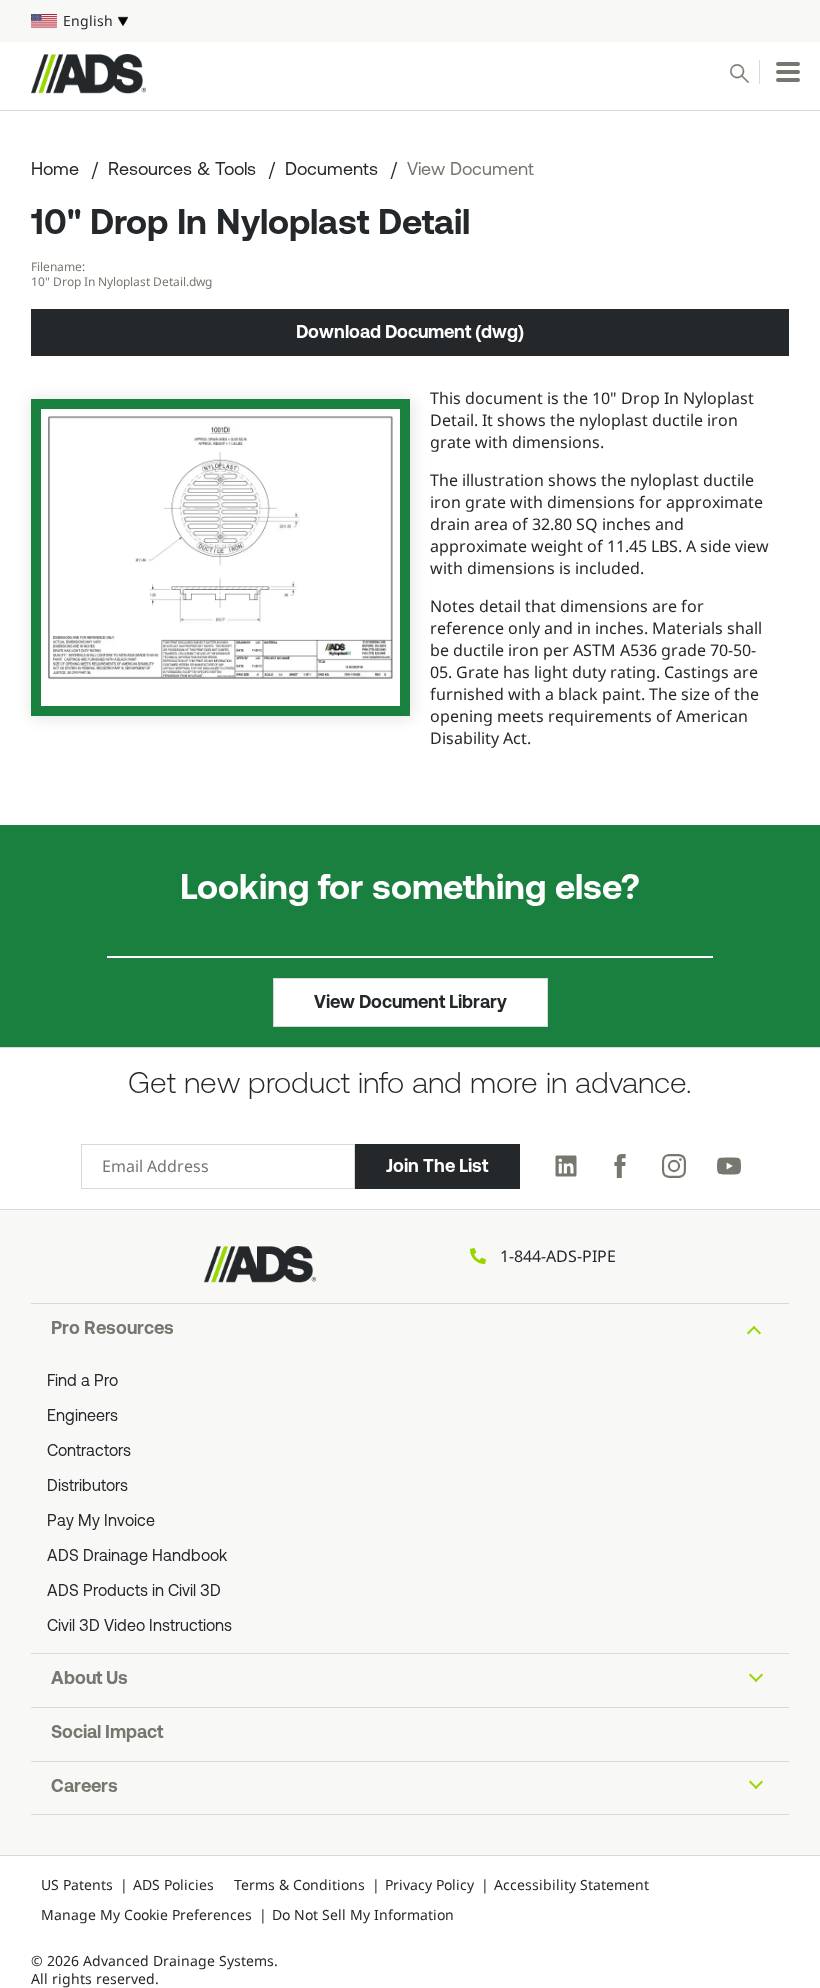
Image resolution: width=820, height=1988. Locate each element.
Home (55, 171)
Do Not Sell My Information (363, 1914)
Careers (84, 1788)
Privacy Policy (429, 1884)
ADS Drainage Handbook (137, 1557)
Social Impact (107, 1734)
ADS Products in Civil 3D (134, 1592)
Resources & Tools (182, 171)
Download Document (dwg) (410, 332)
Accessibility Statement (571, 1884)
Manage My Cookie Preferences (146, 1914)
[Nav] (788, 72)
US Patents (77, 1884)
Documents (331, 171)
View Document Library (410, 1002)
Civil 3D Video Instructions (139, 1627)
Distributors (87, 1487)
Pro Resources (112, 1330)
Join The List (437, 1166)
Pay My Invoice (101, 1522)
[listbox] (410, 21)
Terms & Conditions (299, 1884)
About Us (89, 1680)
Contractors (89, 1452)
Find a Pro (82, 1382)
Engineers (82, 1417)
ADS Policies (173, 1884)
